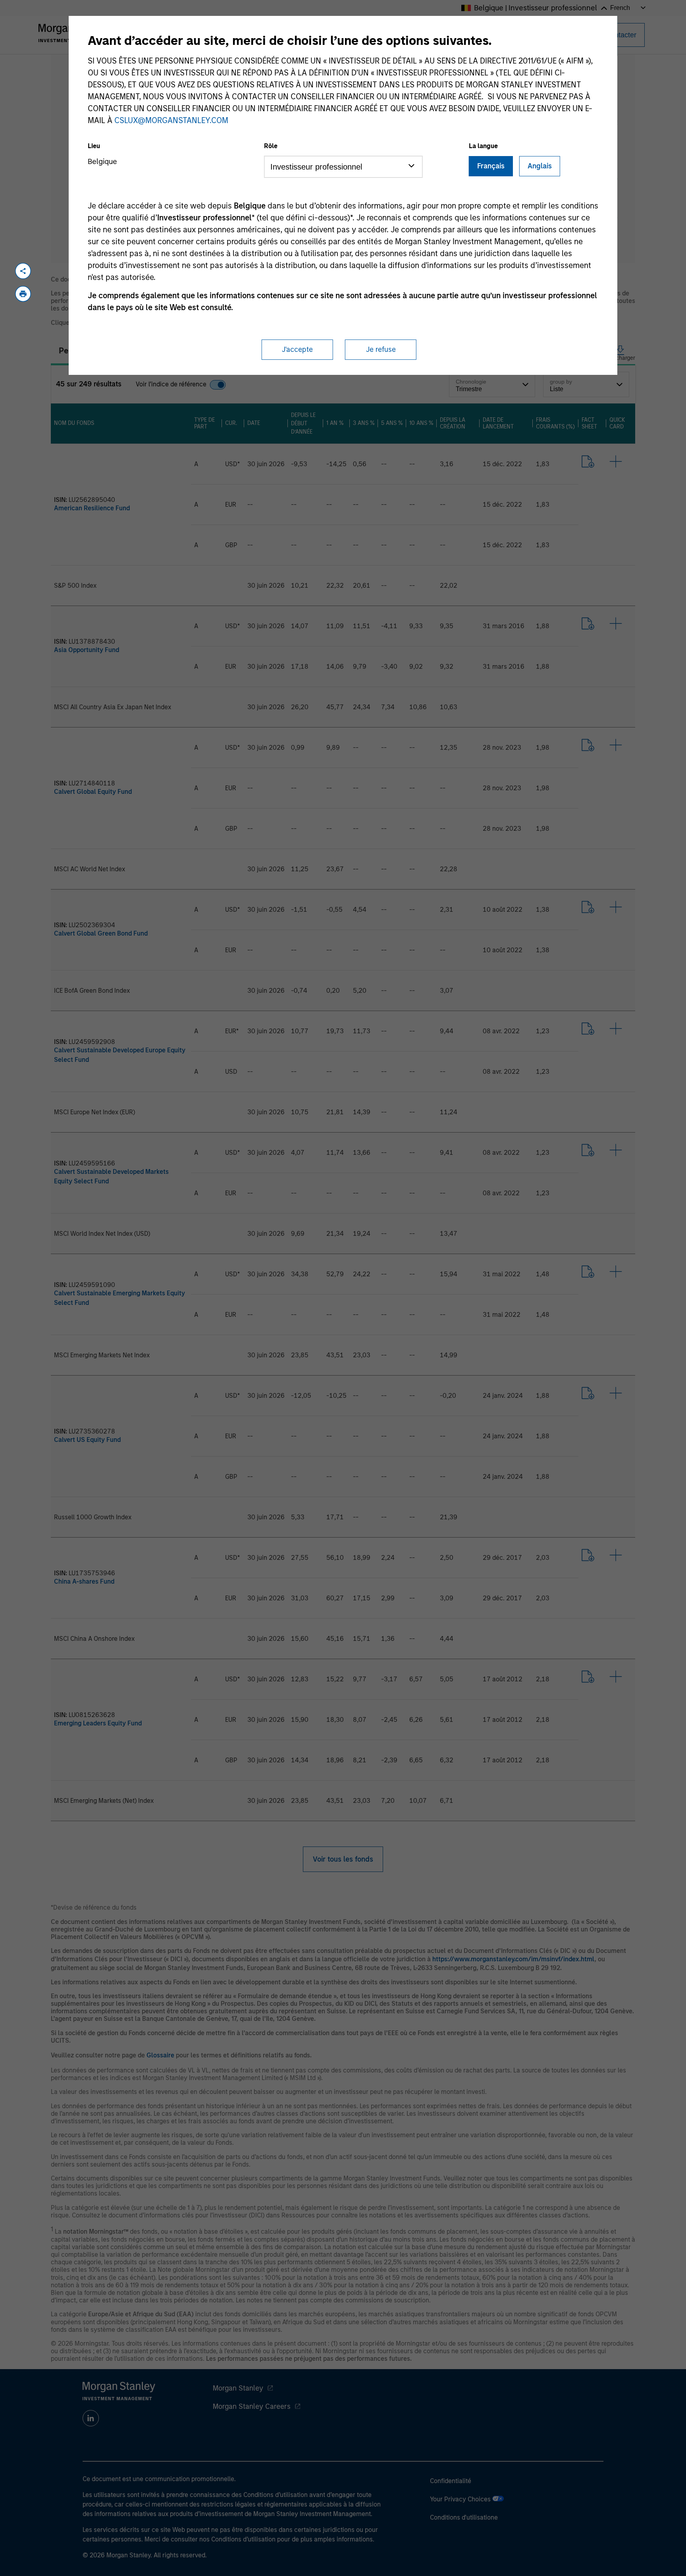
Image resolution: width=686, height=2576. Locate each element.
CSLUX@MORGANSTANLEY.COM (171, 120)
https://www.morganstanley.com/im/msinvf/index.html (513, 1959)
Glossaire (160, 2055)
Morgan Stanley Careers (252, 2406)
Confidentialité (451, 2481)
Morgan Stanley (238, 2388)
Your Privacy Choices (461, 2499)
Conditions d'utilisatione (464, 2517)
